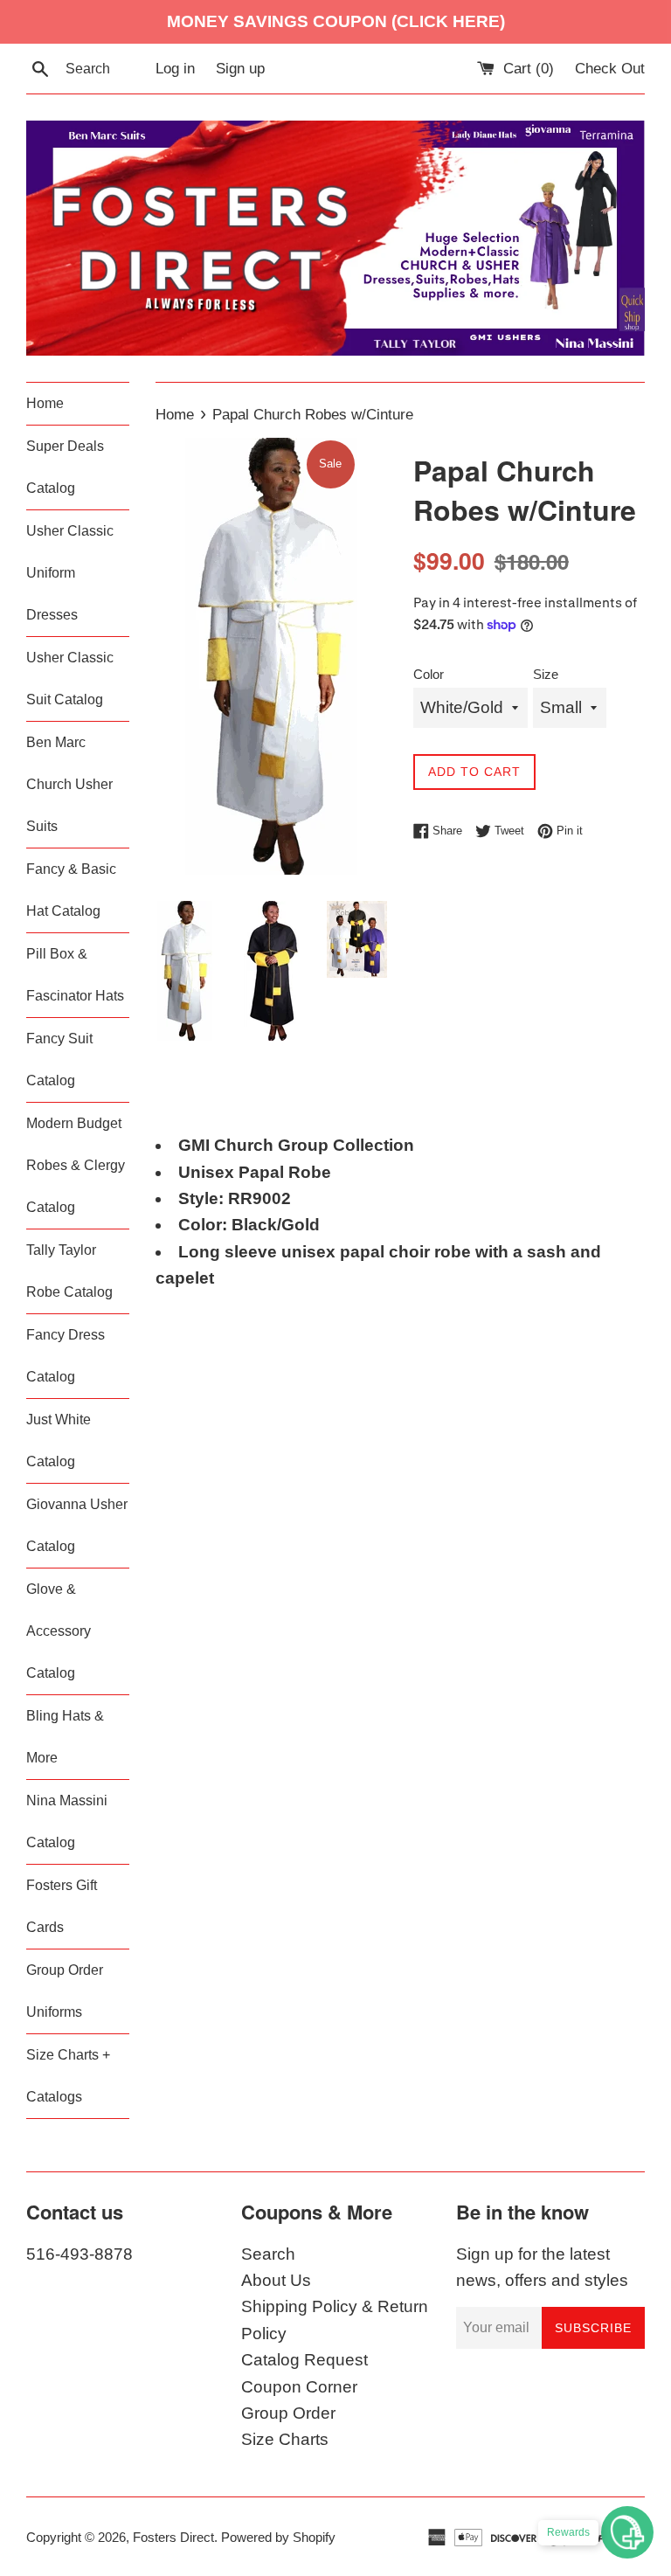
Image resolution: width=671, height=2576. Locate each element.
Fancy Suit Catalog (59, 1059)
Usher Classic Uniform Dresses (70, 573)
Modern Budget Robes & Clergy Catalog (76, 1165)
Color (429, 674)
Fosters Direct (173, 2537)
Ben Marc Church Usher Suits (69, 784)
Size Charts (285, 2439)
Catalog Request (304, 2360)
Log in (175, 69)
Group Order (288, 2413)
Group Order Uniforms (65, 1991)
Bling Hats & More (65, 1737)
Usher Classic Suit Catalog (70, 679)
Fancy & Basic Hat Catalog (71, 890)
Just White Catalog (59, 1440)
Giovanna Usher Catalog (77, 1525)
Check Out (610, 69)
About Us (276, 2280)
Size (546, 674)
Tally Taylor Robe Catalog (69, 1271)
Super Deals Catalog (65, 467)
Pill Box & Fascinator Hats (75, 975)
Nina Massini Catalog (67, 1821)
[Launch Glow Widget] (627, 2532)
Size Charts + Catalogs (68, 2076)
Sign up (240, 69)
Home (45, 403)
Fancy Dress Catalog (66, 1356)
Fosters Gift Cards (62, 1906)
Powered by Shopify (278, 2537)
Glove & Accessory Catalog (59, 1631)
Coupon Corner (299, 2387)
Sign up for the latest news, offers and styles (542, 2267)
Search (268, 2254)
